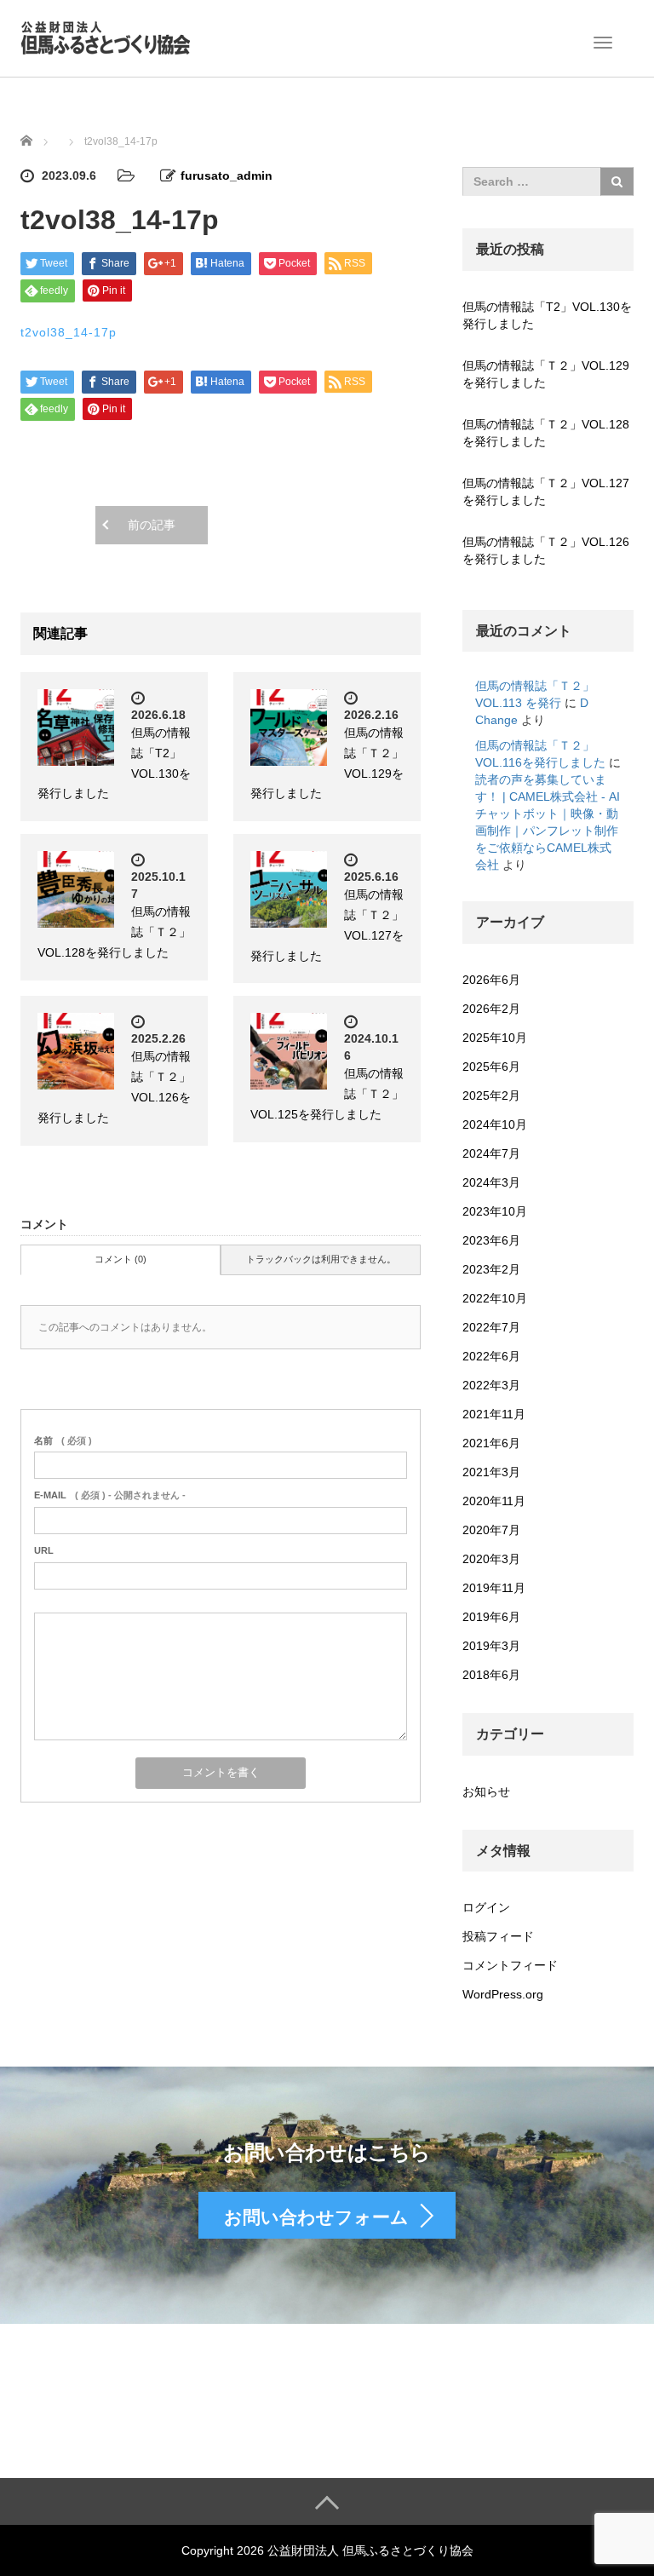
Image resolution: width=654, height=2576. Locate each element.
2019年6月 (491, 1617)
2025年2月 (491, 1095)
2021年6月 (491, 1443)
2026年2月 (491, 1009)
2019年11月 (494, 1588)
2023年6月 (491, 1240)
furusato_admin (227, 175)
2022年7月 (491, 1327)
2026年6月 (491, 980)
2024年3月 (491, 1182)
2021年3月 (491, 1472)
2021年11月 (494, 1414)
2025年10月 (495, 1038)
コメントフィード (510, 1965)
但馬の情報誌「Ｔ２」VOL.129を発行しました (546, 374)
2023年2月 (491, 1269)
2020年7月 (491, 1530)
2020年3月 (491, 1559)
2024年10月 (495, 1124)
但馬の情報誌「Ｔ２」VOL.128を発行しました (546, 433)
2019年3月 (491, 1646)
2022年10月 (495, 1298)
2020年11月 (494, 1501)
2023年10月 (495, 1211)
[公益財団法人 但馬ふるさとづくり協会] (106, 37)
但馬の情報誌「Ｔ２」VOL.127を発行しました (546, 492)
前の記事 (152, 525)
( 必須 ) (63, 1440)
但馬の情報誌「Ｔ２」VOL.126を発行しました (546, 550)
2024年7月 (491, 1153)
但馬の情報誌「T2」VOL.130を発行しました (547, 315)
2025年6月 (491, 1067)
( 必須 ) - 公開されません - (110, 1495)
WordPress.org (503, 1994)
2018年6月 (491, 1675)
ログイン (486, 1907)
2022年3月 (491, 1385)
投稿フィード (498, 1936)
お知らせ (486, 1791)
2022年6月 (491, 1356)
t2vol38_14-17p (69, 332)
